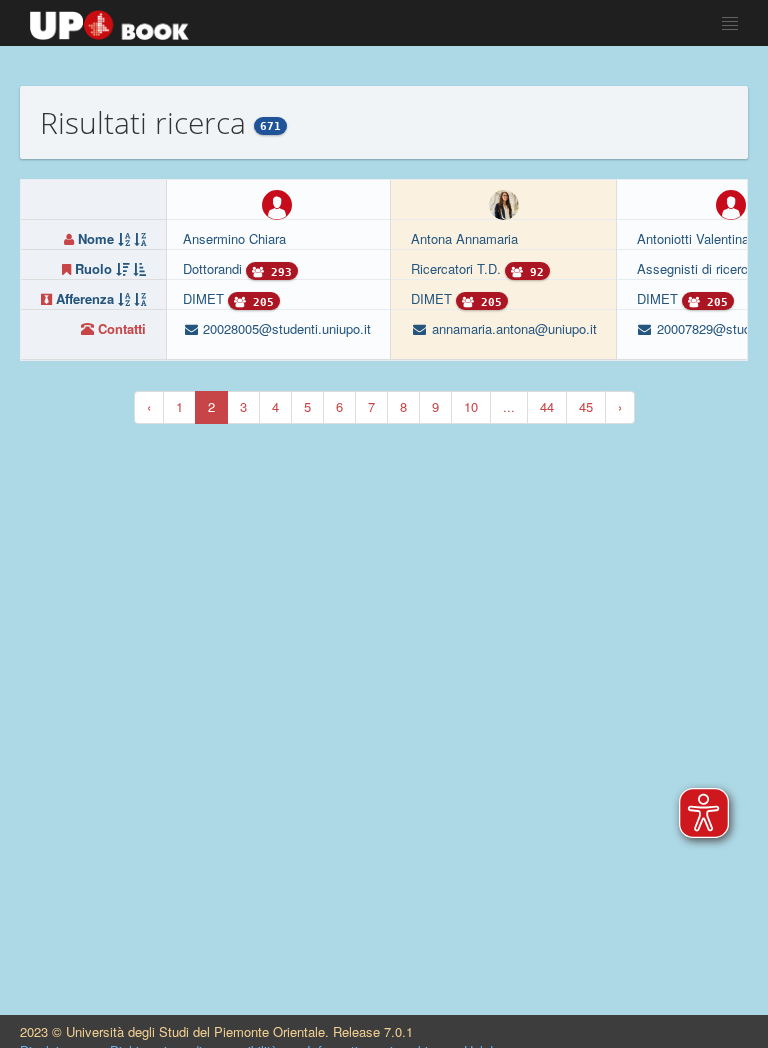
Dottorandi (214, 268)
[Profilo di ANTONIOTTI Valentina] (731, 202)
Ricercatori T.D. (458, 268)
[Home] (109, 20)
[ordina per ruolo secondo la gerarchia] (122, 268)
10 (471, 406)
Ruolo (93, 268)
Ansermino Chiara (234, 238)
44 (547, 406)
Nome (96, 238)
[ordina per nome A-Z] (124, 238)
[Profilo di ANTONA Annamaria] (504, 202)
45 (586, 406)
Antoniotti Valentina (693, 238)
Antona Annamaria (464, 238)
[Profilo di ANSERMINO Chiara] (277, 202)
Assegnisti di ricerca (698, 268)
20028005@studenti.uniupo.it (285, 328)
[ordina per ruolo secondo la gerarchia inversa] (139, 268)
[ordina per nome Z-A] (140, 238)
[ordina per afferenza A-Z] (124, 298)
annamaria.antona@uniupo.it (512, 328)
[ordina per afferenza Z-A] (140, 298)
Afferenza (85, 298)
